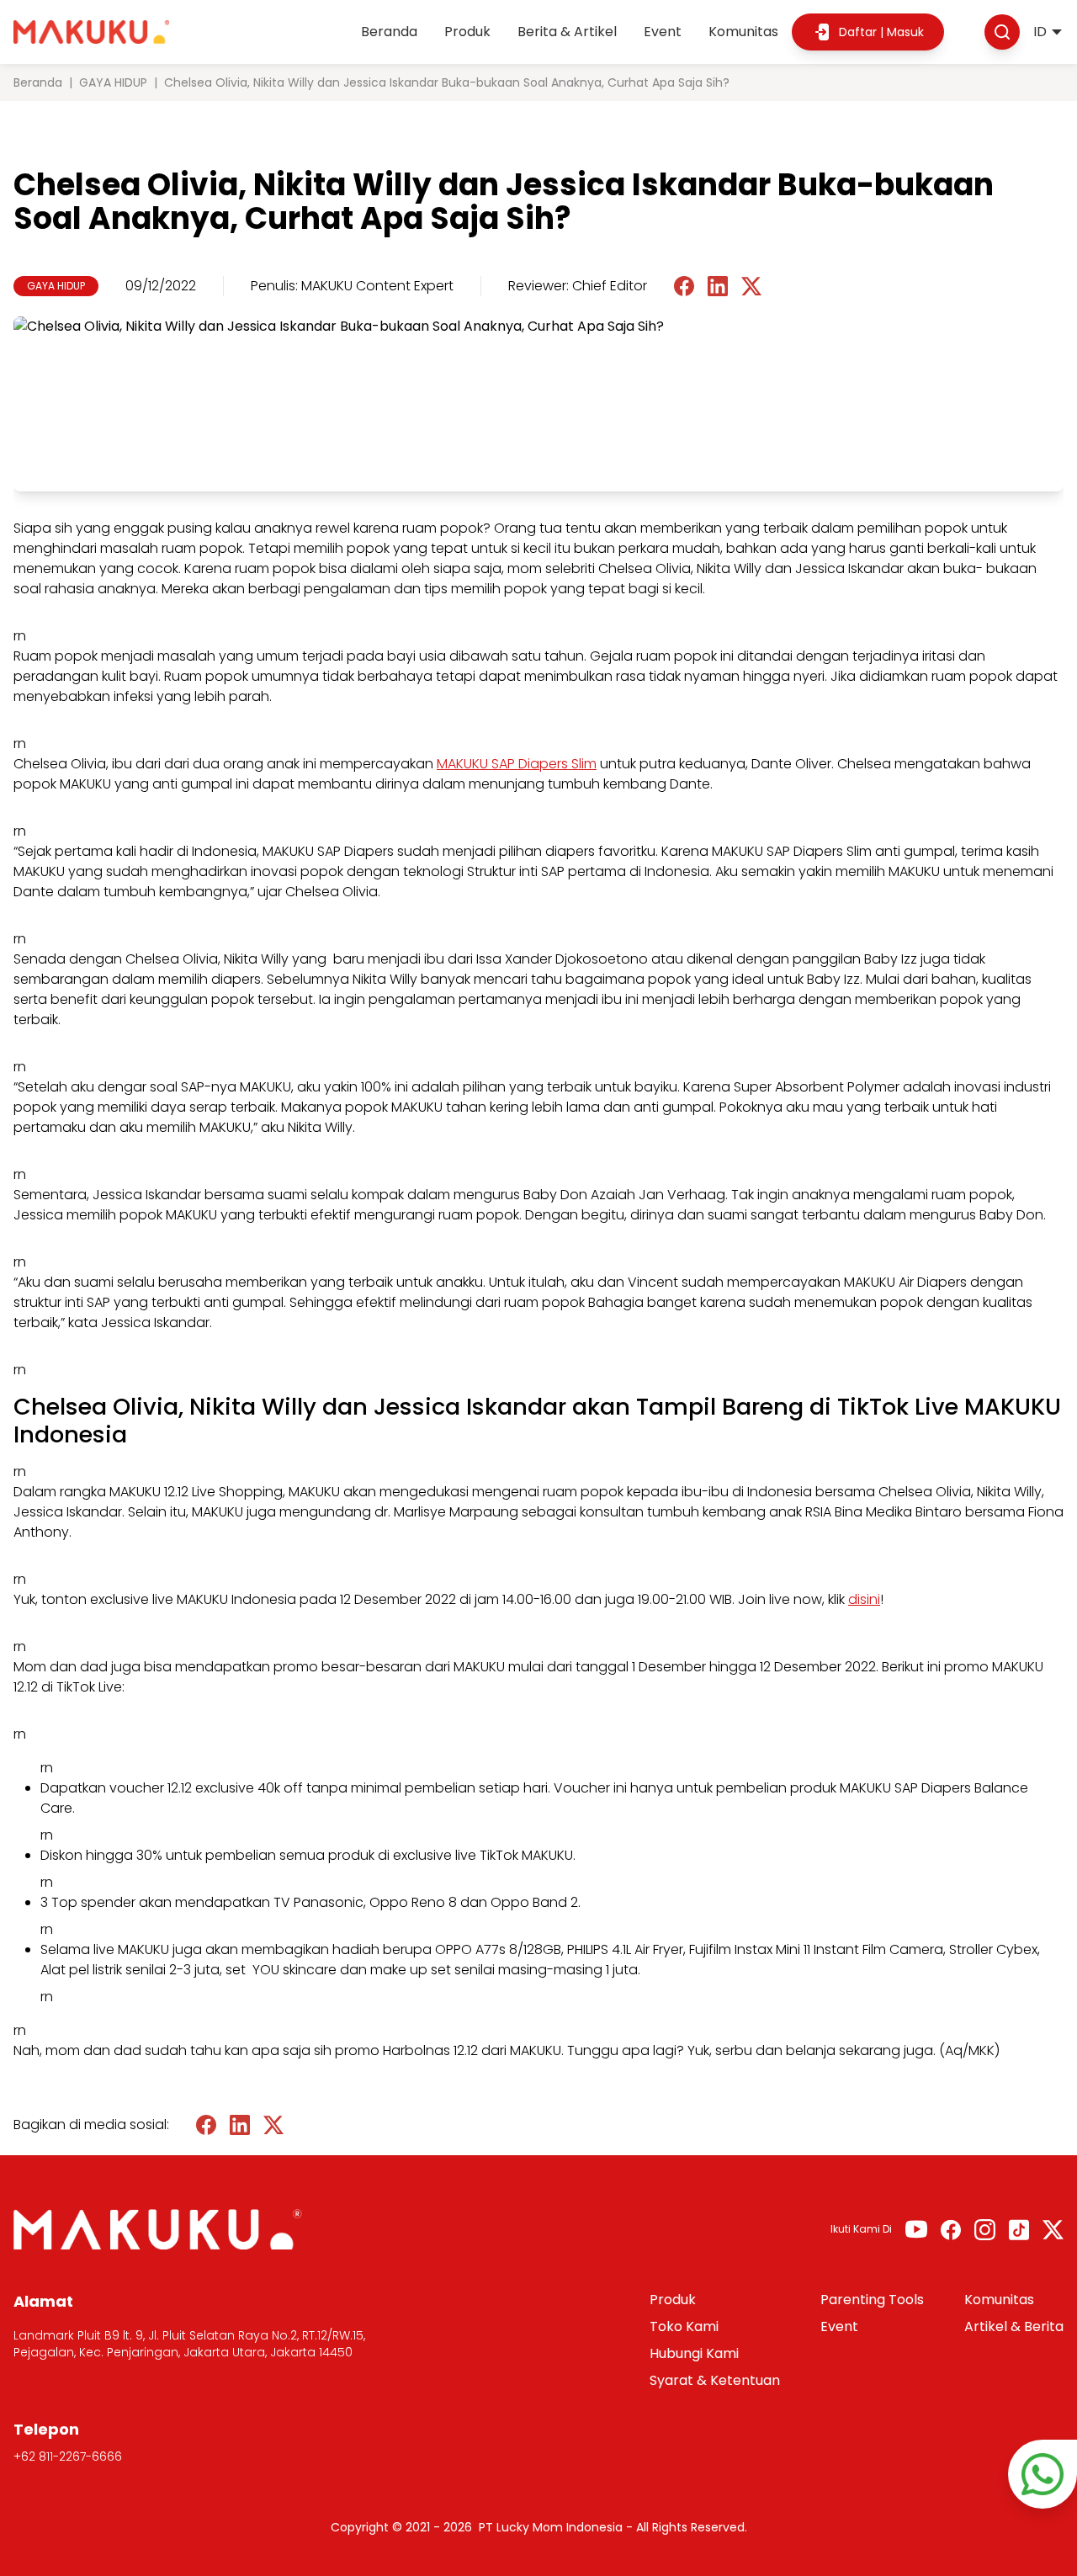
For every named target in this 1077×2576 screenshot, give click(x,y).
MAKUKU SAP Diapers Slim (517, 764)
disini (864, 1599)
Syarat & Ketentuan (715, 2380)
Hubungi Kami (694, 2353)
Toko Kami (684, 2326)
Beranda (389, 32)
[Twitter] (1053, 2230)
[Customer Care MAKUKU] (1043, 2474)
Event (663, 32)
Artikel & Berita (1014, 2326)
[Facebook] (951, 2230)
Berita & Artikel (567, 32)
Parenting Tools (872, 2300)
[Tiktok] (1019, 2230)
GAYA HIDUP (113, 82)
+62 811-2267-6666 (68, 2456)
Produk (467, 32)
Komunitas (743, 32)
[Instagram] (985, 2230)
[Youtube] (916, 2229)
